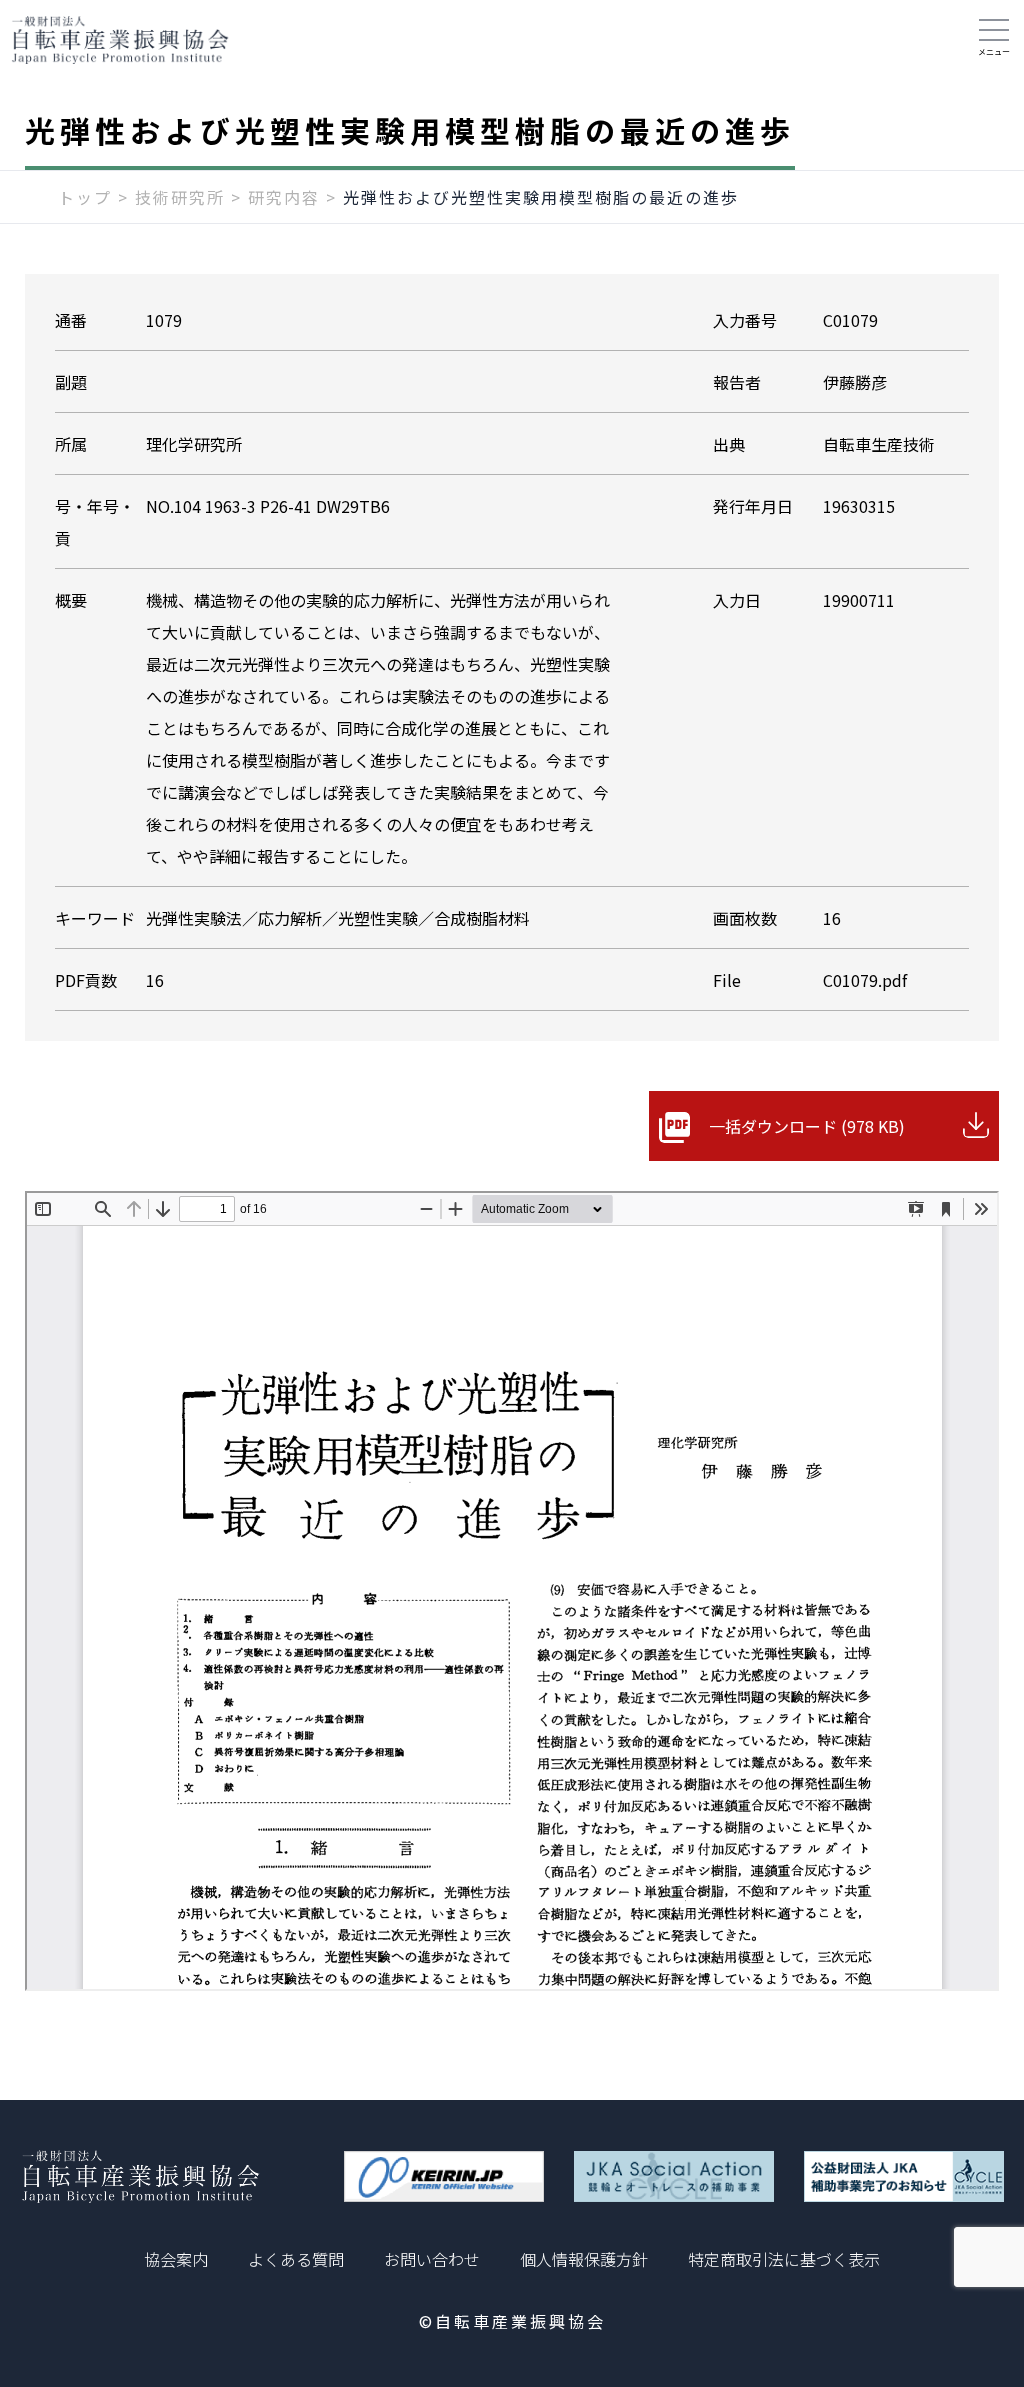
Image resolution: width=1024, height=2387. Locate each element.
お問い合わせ (432, 2259)
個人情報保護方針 (584, 2259)
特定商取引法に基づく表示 (784, 2259)
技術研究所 (180, 197)
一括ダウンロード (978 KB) (807, 1126)
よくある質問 (296, 2259)
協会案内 (176, 2259)
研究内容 (284, 197)
